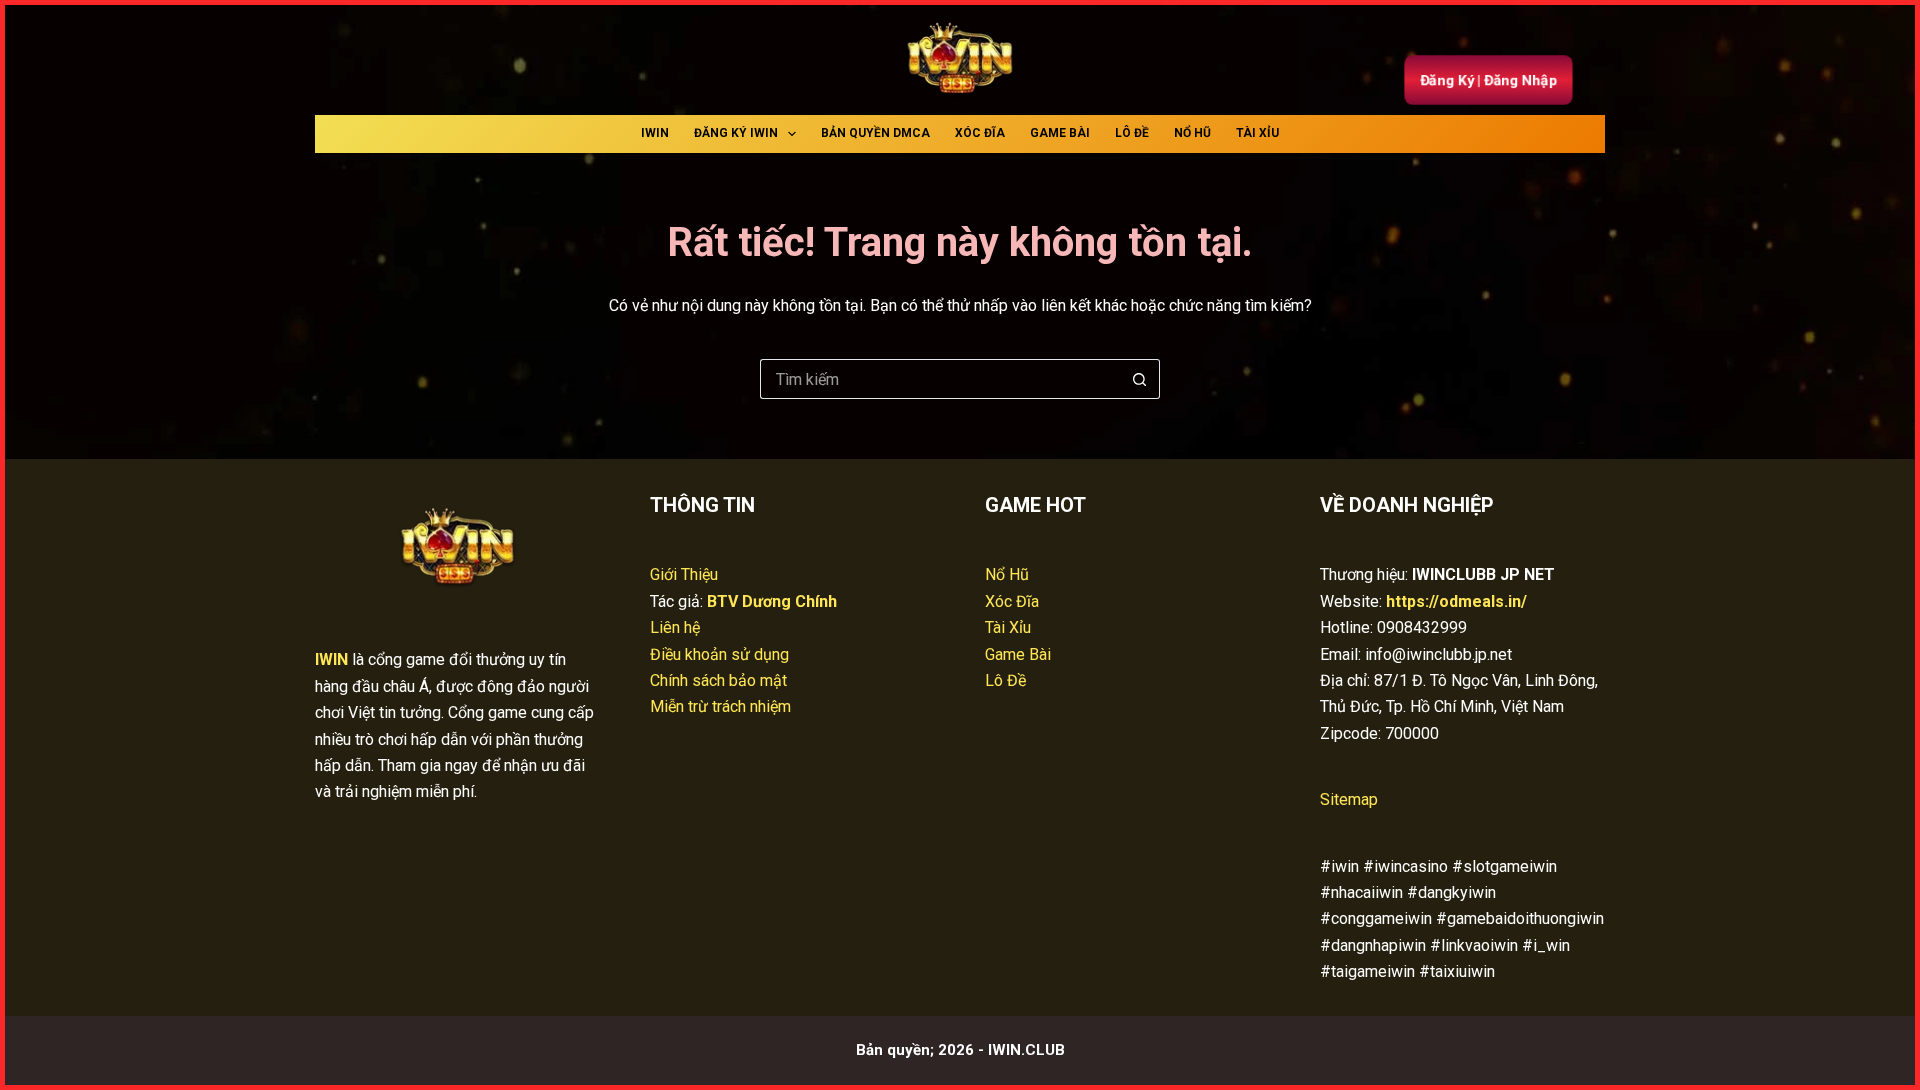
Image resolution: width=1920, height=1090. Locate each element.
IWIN (655, 133)
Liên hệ (675, 627)
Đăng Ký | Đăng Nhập (1488, 80)
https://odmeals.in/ (1456, 601)
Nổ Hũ (1192, 133)
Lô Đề (1132, 133)
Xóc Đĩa (980, 133)
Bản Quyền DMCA (875, 133)
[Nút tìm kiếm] (1140, 379)
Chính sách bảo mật (718, 680)
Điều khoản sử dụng (719, 654)
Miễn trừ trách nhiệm (720, 706)
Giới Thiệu (684, 574)
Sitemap (1349, 799)
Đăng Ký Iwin (736, 133)
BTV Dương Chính (772, 601)
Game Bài (1060, 133)
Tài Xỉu (1257, 133)
